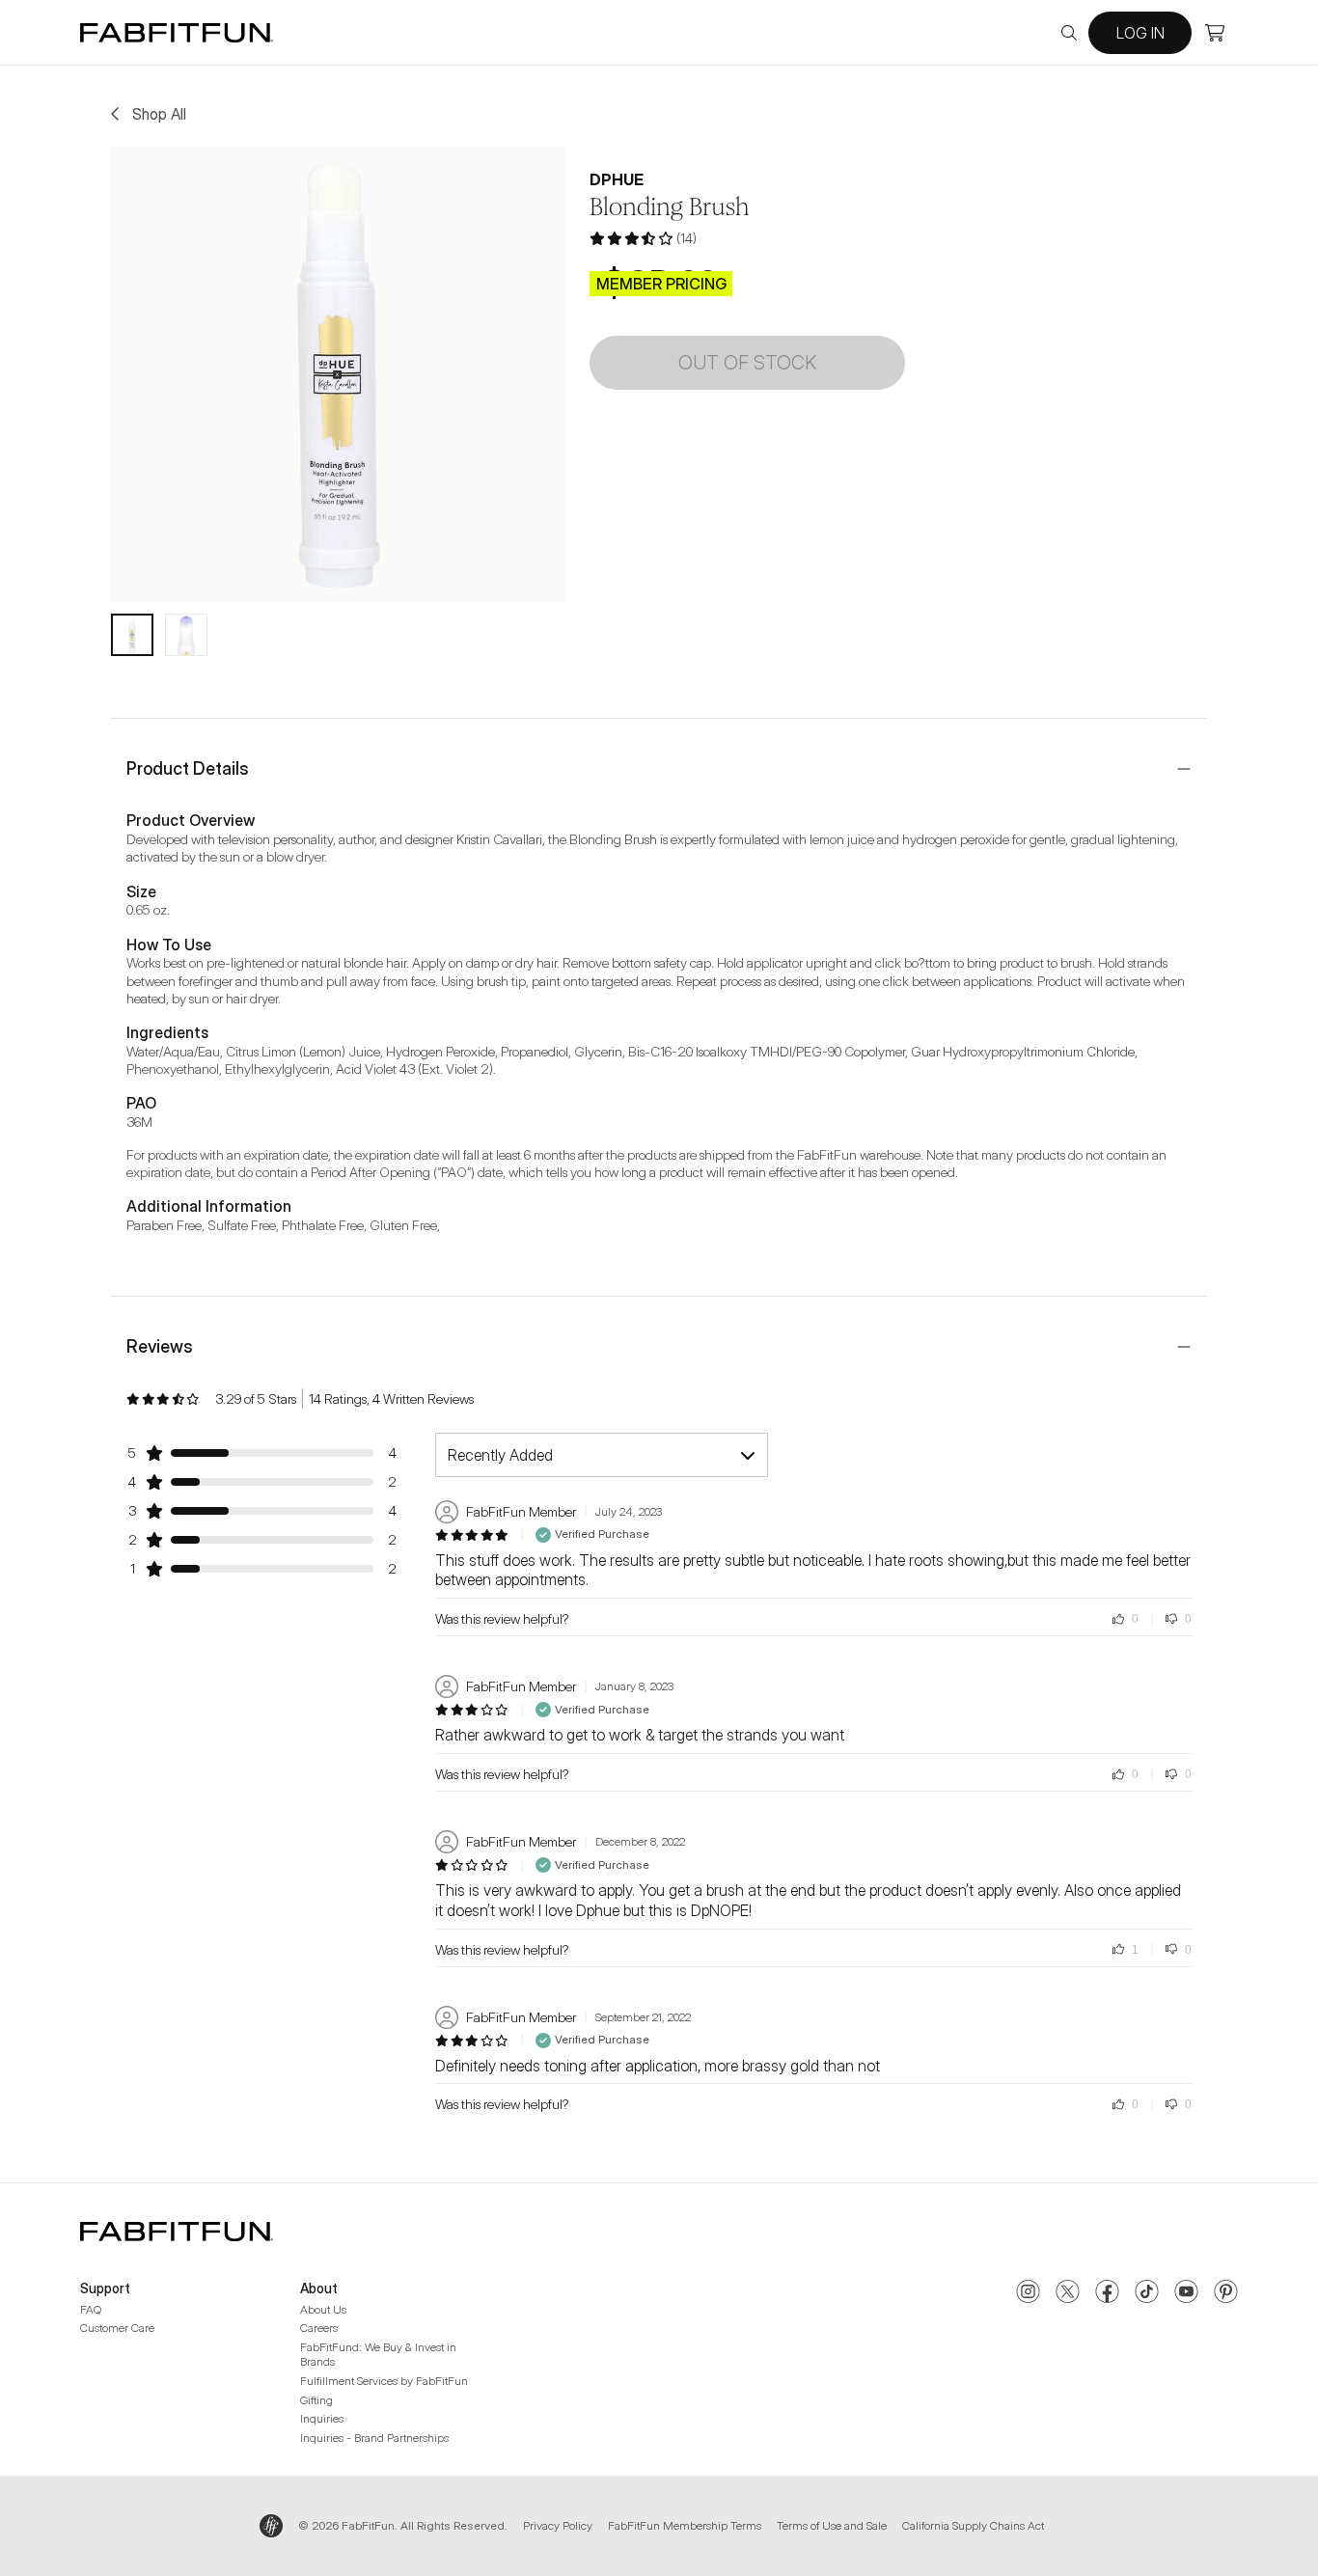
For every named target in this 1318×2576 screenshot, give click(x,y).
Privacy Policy (558, 2525)
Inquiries (322, 2418)
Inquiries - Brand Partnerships (374, 2438)
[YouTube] (1186, 2293)
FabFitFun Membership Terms (685, 2525)
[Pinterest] (1226, 2293)
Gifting (316, 2400)
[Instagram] (1028, 2293)
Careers (319, 2328)
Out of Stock (747, 363)
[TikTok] (1147, 2293)
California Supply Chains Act (973, 2525)
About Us (323, 2309)
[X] (1068, 2293)
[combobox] (602, 1455)
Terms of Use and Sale (832, 2525)
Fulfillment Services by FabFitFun (384, 2381)
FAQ (91, 2309)
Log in (1140, 33)
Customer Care (117, 2328)
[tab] (132, 635)
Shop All (159, 114)
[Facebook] (1107, 2293)
